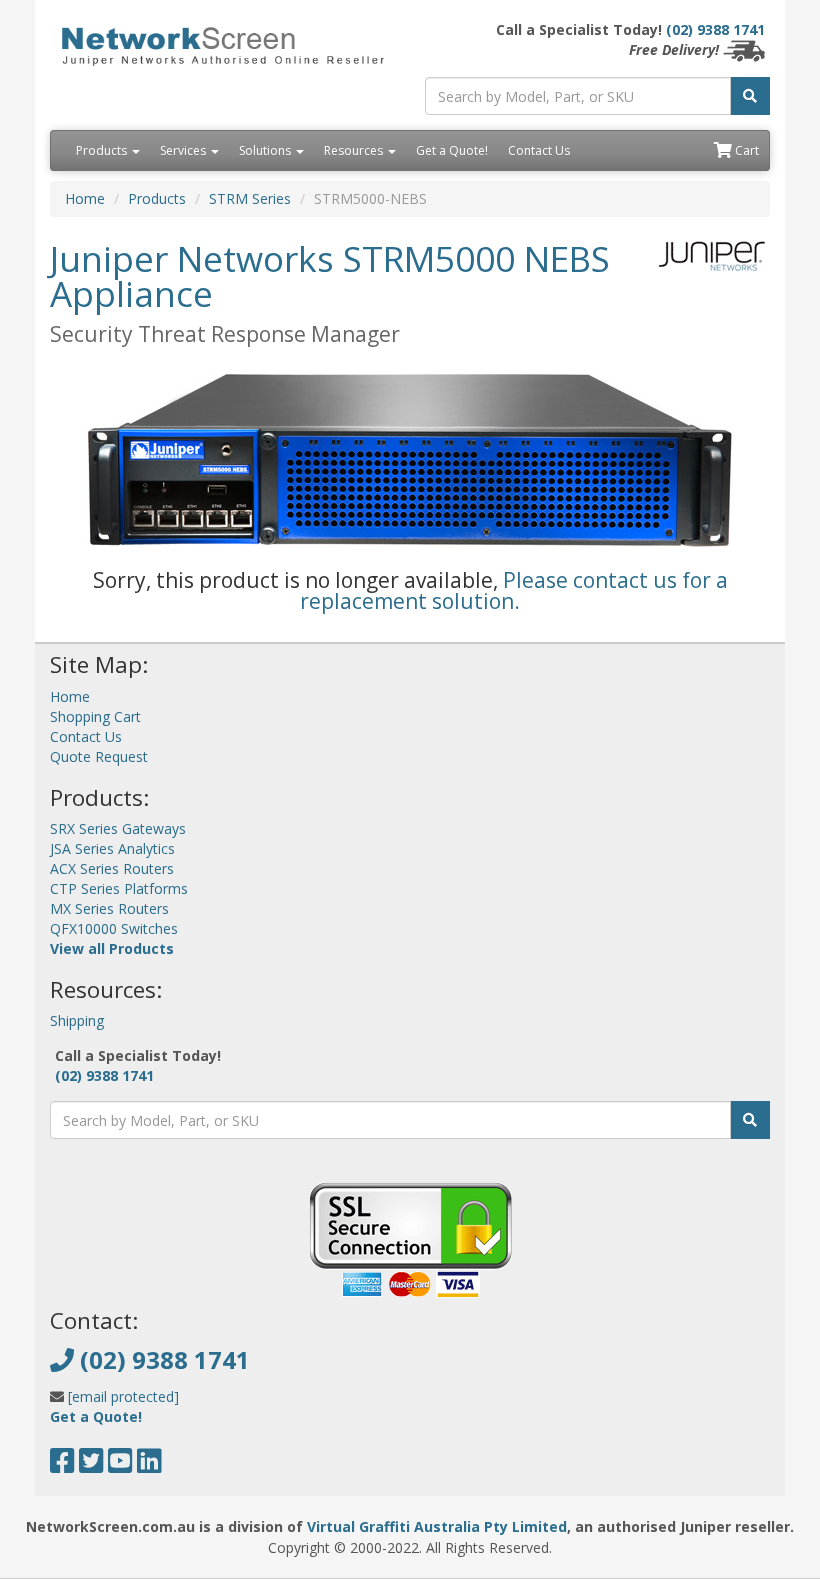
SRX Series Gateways (118, 828)
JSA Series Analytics (112, 848)
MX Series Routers (109, 908)
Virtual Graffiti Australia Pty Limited (437, 1526)
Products (103, 150)
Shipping (77, 1020)
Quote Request (99, 756)
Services (184, 150)
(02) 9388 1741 (715, 29)
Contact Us (539, 150)
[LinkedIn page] (149, 1465)
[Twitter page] (91, 1465)
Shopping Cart (95, 716)
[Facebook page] (62, 1465)
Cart (745, 150)
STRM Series (250, 198)
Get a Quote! (452, 150)
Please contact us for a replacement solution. (514, 590)
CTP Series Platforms (119, 888)
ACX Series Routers (112, 868)
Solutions (266, 150)
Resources (355, 150)
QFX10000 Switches (114, 928)
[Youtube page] (120, 1465)
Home (85, 198)
